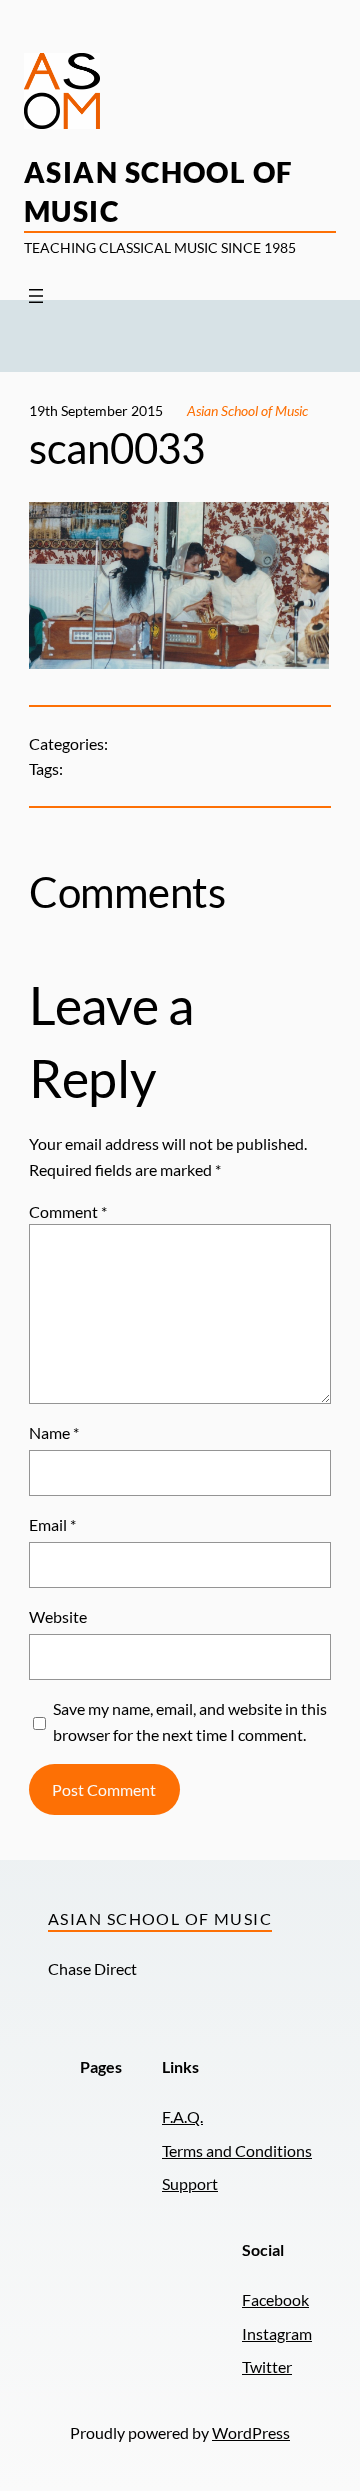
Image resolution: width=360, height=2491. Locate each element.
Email (52, 1524)
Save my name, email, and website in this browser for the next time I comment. (190, 1721)
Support (190, 2183)
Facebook (275, 2299)
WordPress (251, 2432)
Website (58, 1616)
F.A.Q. (182, 2116)
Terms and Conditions (237, 2150)
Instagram (277, 2333)
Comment (68, 1211)
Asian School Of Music (160, 1918)
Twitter (267, 2366)
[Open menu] (36, 296)
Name (54, 1432)
